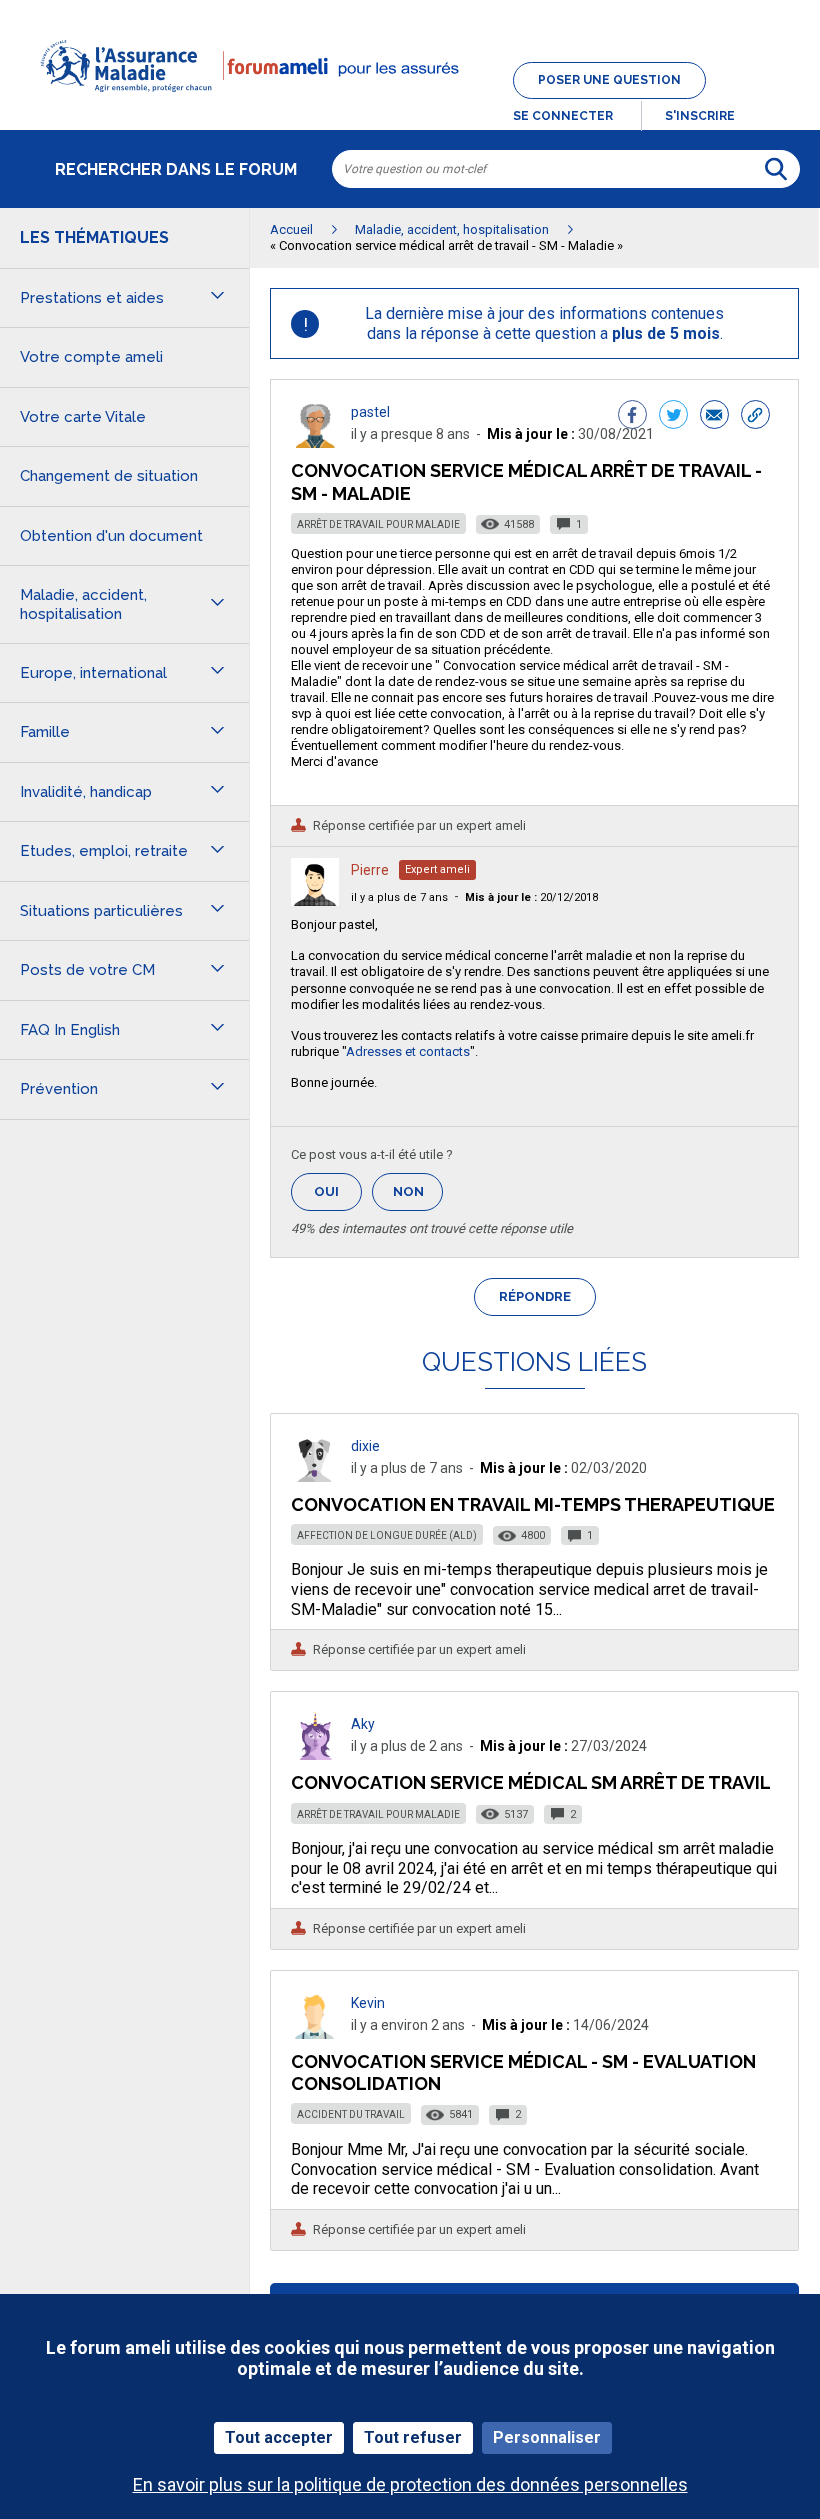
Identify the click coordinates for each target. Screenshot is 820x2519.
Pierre (370, 870)
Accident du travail (351, 2114)
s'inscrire (700, 116)
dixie (365, 1446)
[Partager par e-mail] (714, 417)
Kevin (368, 2003)
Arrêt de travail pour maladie (378, 524)
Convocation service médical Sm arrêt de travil (531, 1782)
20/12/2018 (531, 897)
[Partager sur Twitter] (673, 417)
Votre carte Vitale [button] (83, 417)
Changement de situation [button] (109, 476)
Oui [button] (338, 1191)
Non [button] (418, 1197)
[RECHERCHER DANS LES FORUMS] (776, 169)
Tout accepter (279, 2437)
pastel (370, 412)
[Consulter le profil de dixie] (315, 1476)
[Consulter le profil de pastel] (315, 442)
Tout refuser (413, 2437)
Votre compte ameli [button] (91, 357)
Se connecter (563, 116)
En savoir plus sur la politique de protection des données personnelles (410, 2484)
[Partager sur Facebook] (632, 417)
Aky (363, 1724)
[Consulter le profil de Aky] (315, 1754)
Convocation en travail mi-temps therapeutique (533, 1504)
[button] (410, 104)
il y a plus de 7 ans (399, 897)
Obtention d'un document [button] (111, 536)
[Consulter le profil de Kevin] (315, 2033)
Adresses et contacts (408, 1051)
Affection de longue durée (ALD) (387, 1535)
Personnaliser (547, 2437)
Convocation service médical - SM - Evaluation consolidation (523, 2072)
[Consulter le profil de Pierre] (315, 900)
